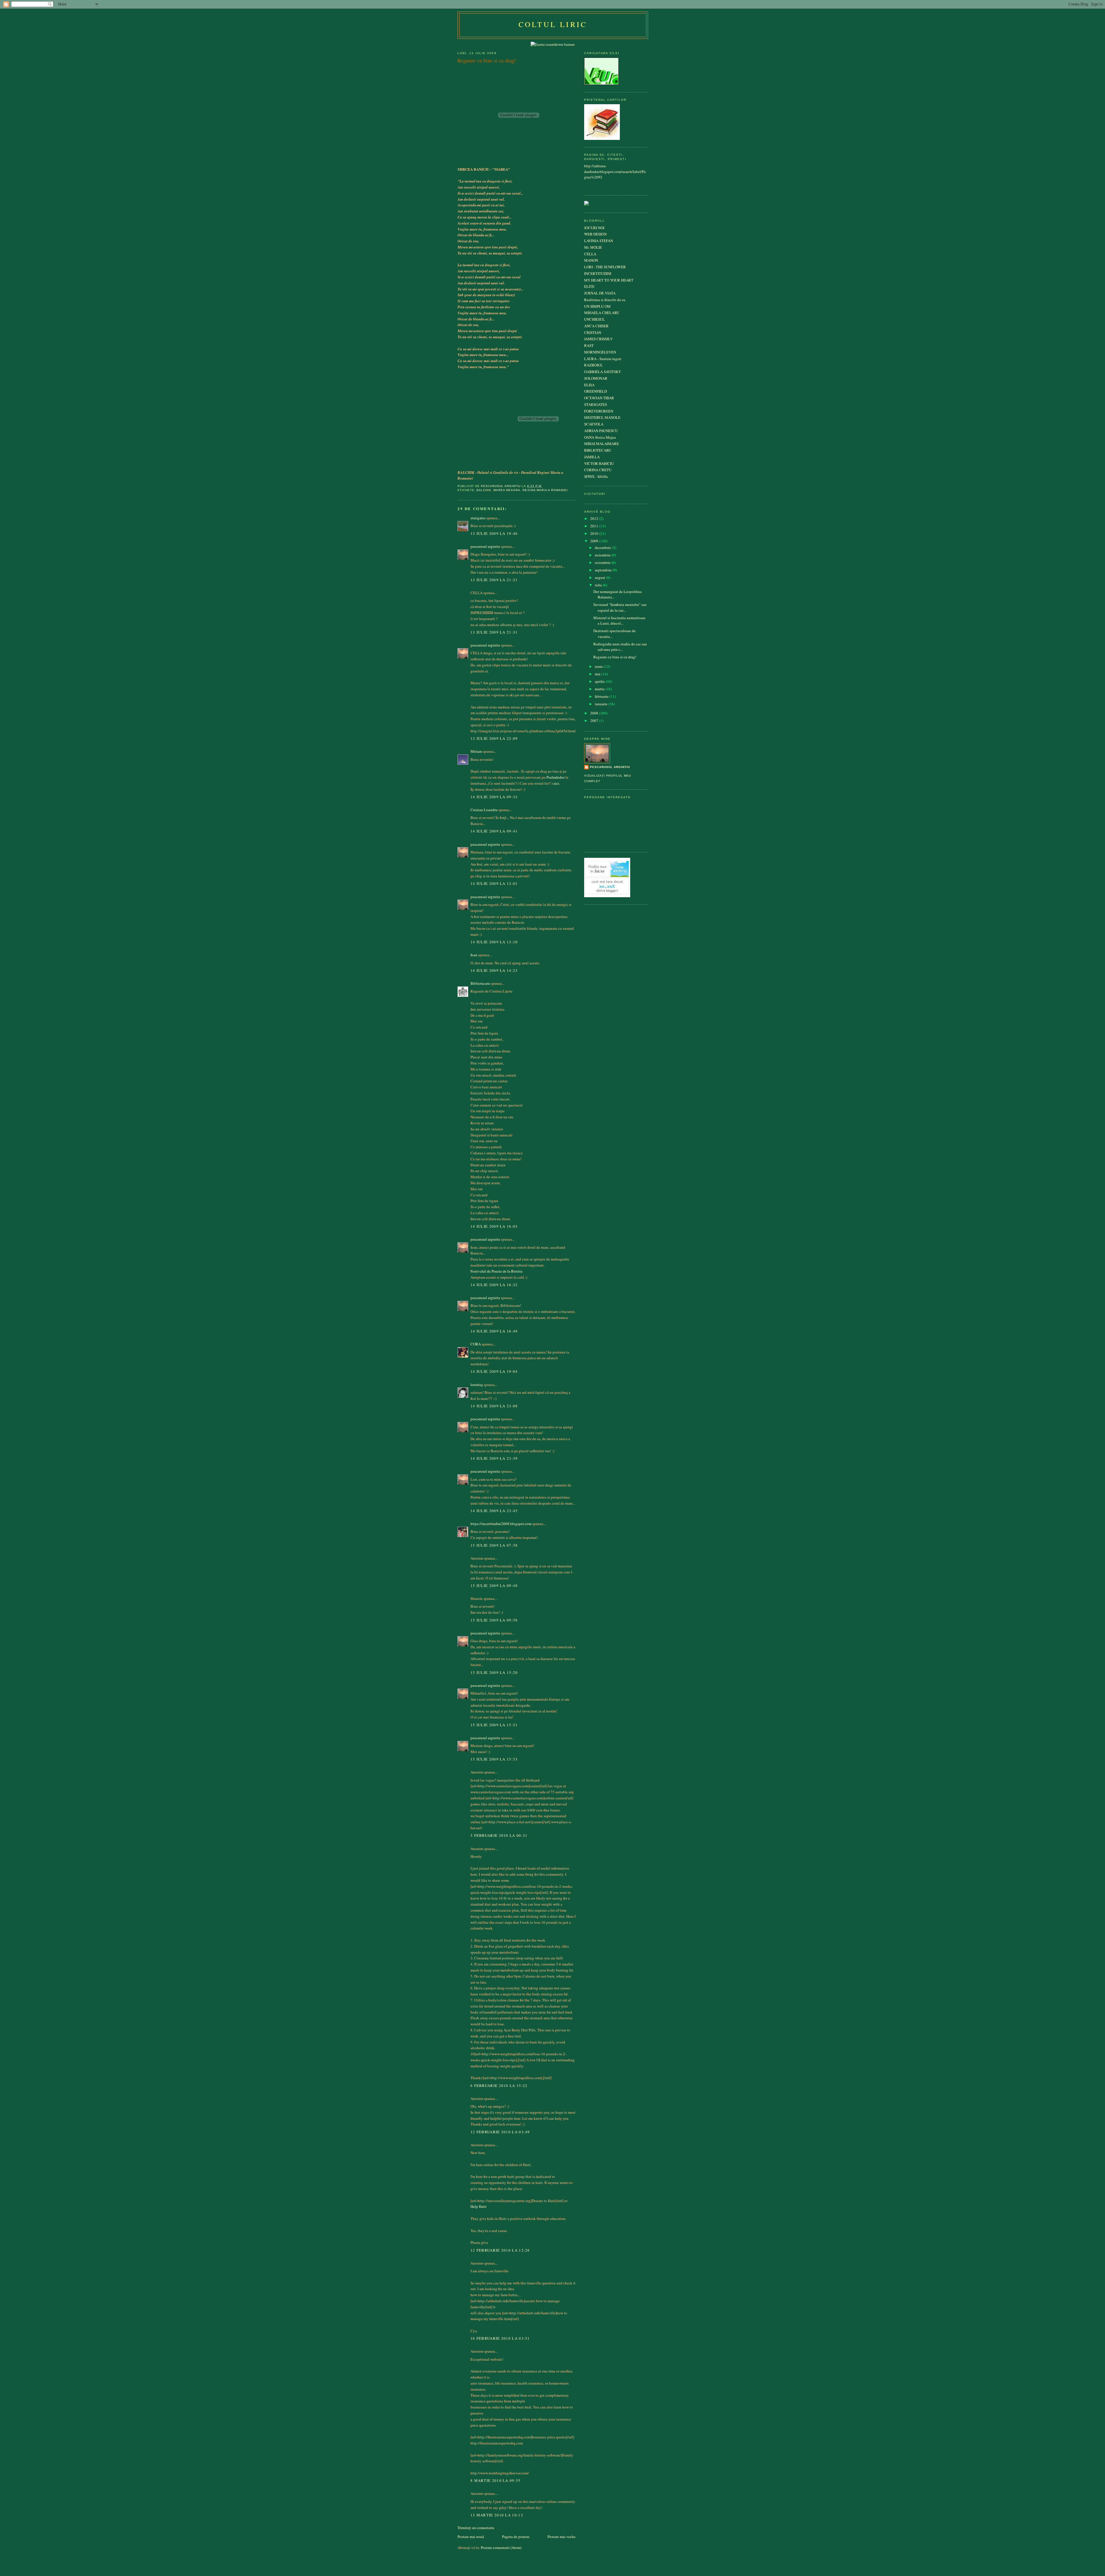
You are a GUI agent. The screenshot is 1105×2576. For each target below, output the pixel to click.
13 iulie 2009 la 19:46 (494, 533)
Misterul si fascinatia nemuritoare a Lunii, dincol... (619, 621)
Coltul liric (553, 24)
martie (600, 689)
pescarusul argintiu (485, 546)
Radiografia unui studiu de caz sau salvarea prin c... (620, 647)
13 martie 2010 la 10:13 (497, 2515)
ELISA (589, 385)
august (600, 577)
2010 (595, 533)
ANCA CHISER (596, 326)
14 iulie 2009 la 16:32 (494, 1285)
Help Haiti (479, 2206)
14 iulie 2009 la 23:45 (494, 1511)
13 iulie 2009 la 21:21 (494, 580)
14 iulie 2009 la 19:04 (494, 1371)
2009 (595, 541)
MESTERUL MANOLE (602, 417)
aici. (557, 783)
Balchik (484, 490)
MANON (591, 260)
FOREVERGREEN (599, 411)
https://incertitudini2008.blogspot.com (501, 1524)
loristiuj (477, 1385)
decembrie (603, 547)
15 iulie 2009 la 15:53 (494, 1759)
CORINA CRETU (598, 470)
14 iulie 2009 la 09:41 (494, 831)
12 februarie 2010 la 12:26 (500, 2250)
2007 (595, 720)
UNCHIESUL (595, 319)
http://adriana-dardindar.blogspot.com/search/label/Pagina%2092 (615, 171)
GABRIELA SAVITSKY (603, 372)
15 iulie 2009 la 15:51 (494, 1725)
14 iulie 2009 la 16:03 (494, 1226)
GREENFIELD (596, 391)
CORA (476, 1344)
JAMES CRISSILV (598, 339)
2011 (595, 526)
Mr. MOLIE (593, 247)
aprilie (600, 681)
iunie (599, 666)
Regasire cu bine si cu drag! (615, 657)
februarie (602, 696)
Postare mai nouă (471, 2537)
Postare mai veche (562, 2537)
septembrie (604, 570)
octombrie (603, 562)
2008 (595, 713)
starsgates (478, 518)
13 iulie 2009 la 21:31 (494, 632)
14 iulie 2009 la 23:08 (494, 1406)
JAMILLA (592, 457)
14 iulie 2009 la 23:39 (494, 1458)
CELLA (590, 254)
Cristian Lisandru (484, 810)
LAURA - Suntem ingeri (603, 359)
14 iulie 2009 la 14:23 (494, 970)
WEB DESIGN (595, 234)
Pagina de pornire (516, 2537)
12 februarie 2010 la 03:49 (500, 2132)
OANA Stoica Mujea (600, 437)
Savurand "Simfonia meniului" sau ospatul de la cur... (620, 607)
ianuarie (602, 704)
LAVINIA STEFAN (599, 241)
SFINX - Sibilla (596, 476)
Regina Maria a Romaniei (545, 490)
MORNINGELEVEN (600, 352)
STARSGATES (596, 404)
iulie (599, 585)
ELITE (589, 286)
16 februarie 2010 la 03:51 (500, 2338)
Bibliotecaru (480, 983)
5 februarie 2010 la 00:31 (499, 1835)
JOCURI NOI (594, 228)
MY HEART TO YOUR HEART (609, 280)
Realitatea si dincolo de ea (605, 300)
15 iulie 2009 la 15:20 (494, 1672)
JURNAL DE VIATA (600, 293)
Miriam (476, 751)
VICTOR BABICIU (599, 463)
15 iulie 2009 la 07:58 (494, 1545)
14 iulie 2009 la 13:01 (494, 883)
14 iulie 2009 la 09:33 (494, 797)
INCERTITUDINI (598, 273)
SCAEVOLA (594, 424)
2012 (595, 518)
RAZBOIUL (594, 365)
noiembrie (603, 555)
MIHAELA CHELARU (602, 313)
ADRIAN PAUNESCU (601, 431)
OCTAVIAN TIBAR (599, 398)
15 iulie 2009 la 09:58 (494, 1620)
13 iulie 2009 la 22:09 (494, 738)
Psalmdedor (556, 777)
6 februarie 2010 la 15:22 (499, 2085)
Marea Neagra (507, 490)
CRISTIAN (593, 332)
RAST (589, 345)
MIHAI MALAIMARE (602, 444)
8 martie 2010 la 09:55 (496, 2480)
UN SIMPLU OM (597, 306)
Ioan (474, 955)
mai (598, 674)
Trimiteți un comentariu (476, 2528)
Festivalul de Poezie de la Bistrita (497, 1271)
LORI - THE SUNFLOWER (605, 267)
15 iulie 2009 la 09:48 (494, 1585)
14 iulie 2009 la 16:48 (494, 1331)
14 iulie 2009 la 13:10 (494, 942)
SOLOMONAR (596, 378)
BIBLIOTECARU (598, 450)
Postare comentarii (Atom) (501, 2548)
